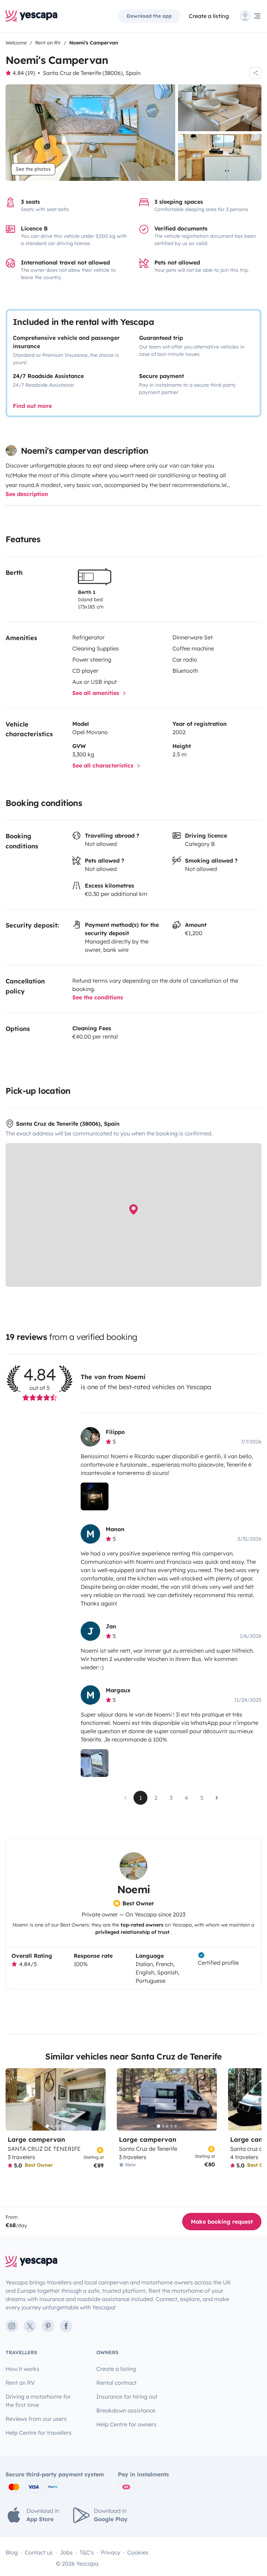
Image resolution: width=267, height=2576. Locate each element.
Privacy (111, 2552)
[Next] (97, 2099)
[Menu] (251, 16)
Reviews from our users (36, 2419)
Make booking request (222, 2222)
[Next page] (217, 1798)
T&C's (87, 2552)
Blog (12, 2552)
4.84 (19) (24, 73)
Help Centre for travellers (39, 2433)
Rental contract (116, 2383)
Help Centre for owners (126, 2424)
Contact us (39, 2552)
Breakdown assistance (126, 2410)
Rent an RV (20, 2383)
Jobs (66, 2552)
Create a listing (209, 16)
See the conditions (98, 997)
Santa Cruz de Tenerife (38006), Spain (92, 73)
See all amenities (97, 693)
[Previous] (14, 2099)
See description (27, 494)
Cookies (138, 2552)
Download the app (149, 16)
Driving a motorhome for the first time (38, 2401)
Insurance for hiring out (127, 2397)
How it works (22, 2369)
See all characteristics (104, 765)
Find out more (32, 406)
